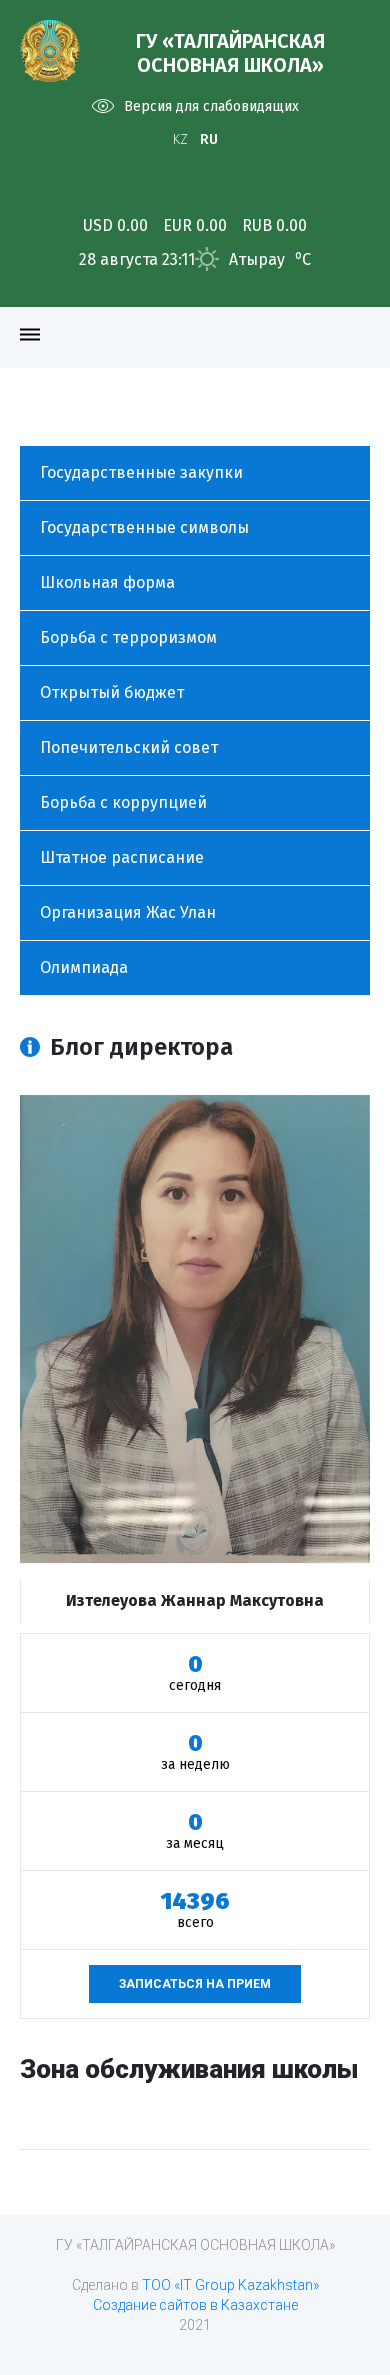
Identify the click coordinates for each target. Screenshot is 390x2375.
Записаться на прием (195, 1984)
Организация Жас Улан (128, 912)
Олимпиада (84, 967)
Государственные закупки (141, 472)
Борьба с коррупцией (123, 802)
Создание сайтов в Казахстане (195, 2305)
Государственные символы (144, 527)
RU (209, 139)
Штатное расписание (122, 857)
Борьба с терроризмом (128, 637)
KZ (180, 139)
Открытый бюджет (112, 692)
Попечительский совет (129, 747)
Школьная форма (107, 582)
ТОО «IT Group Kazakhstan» (230, 2285)
